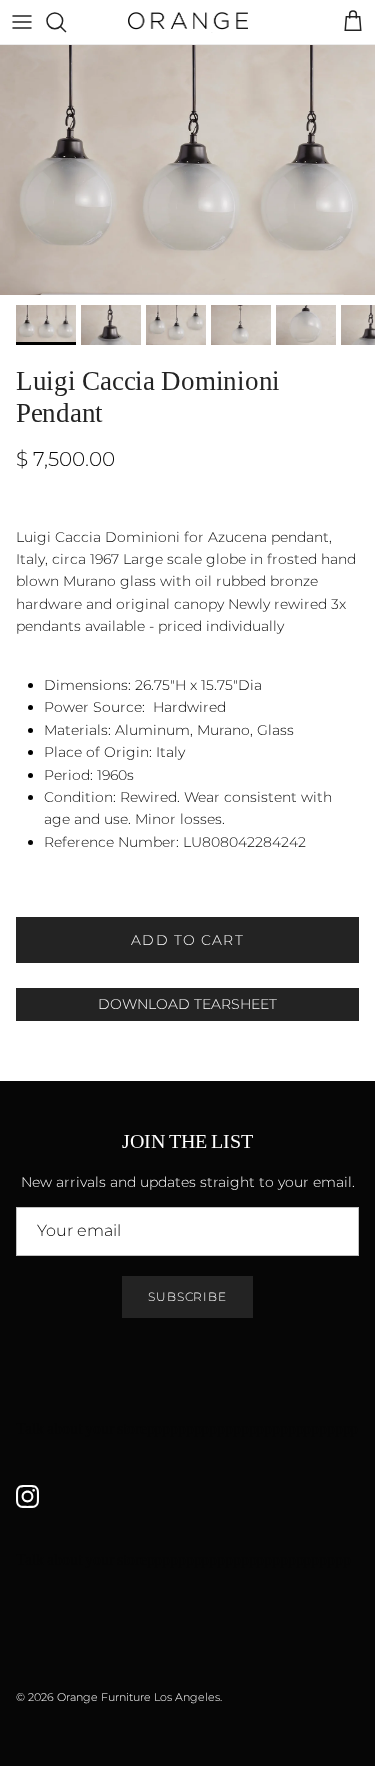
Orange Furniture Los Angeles (138, 1697)
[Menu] (22, 22)
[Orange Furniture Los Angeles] (188, 22)
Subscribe (188, 1296)
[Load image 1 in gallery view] (187, 170)
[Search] (66, 22)
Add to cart (187, 940)
